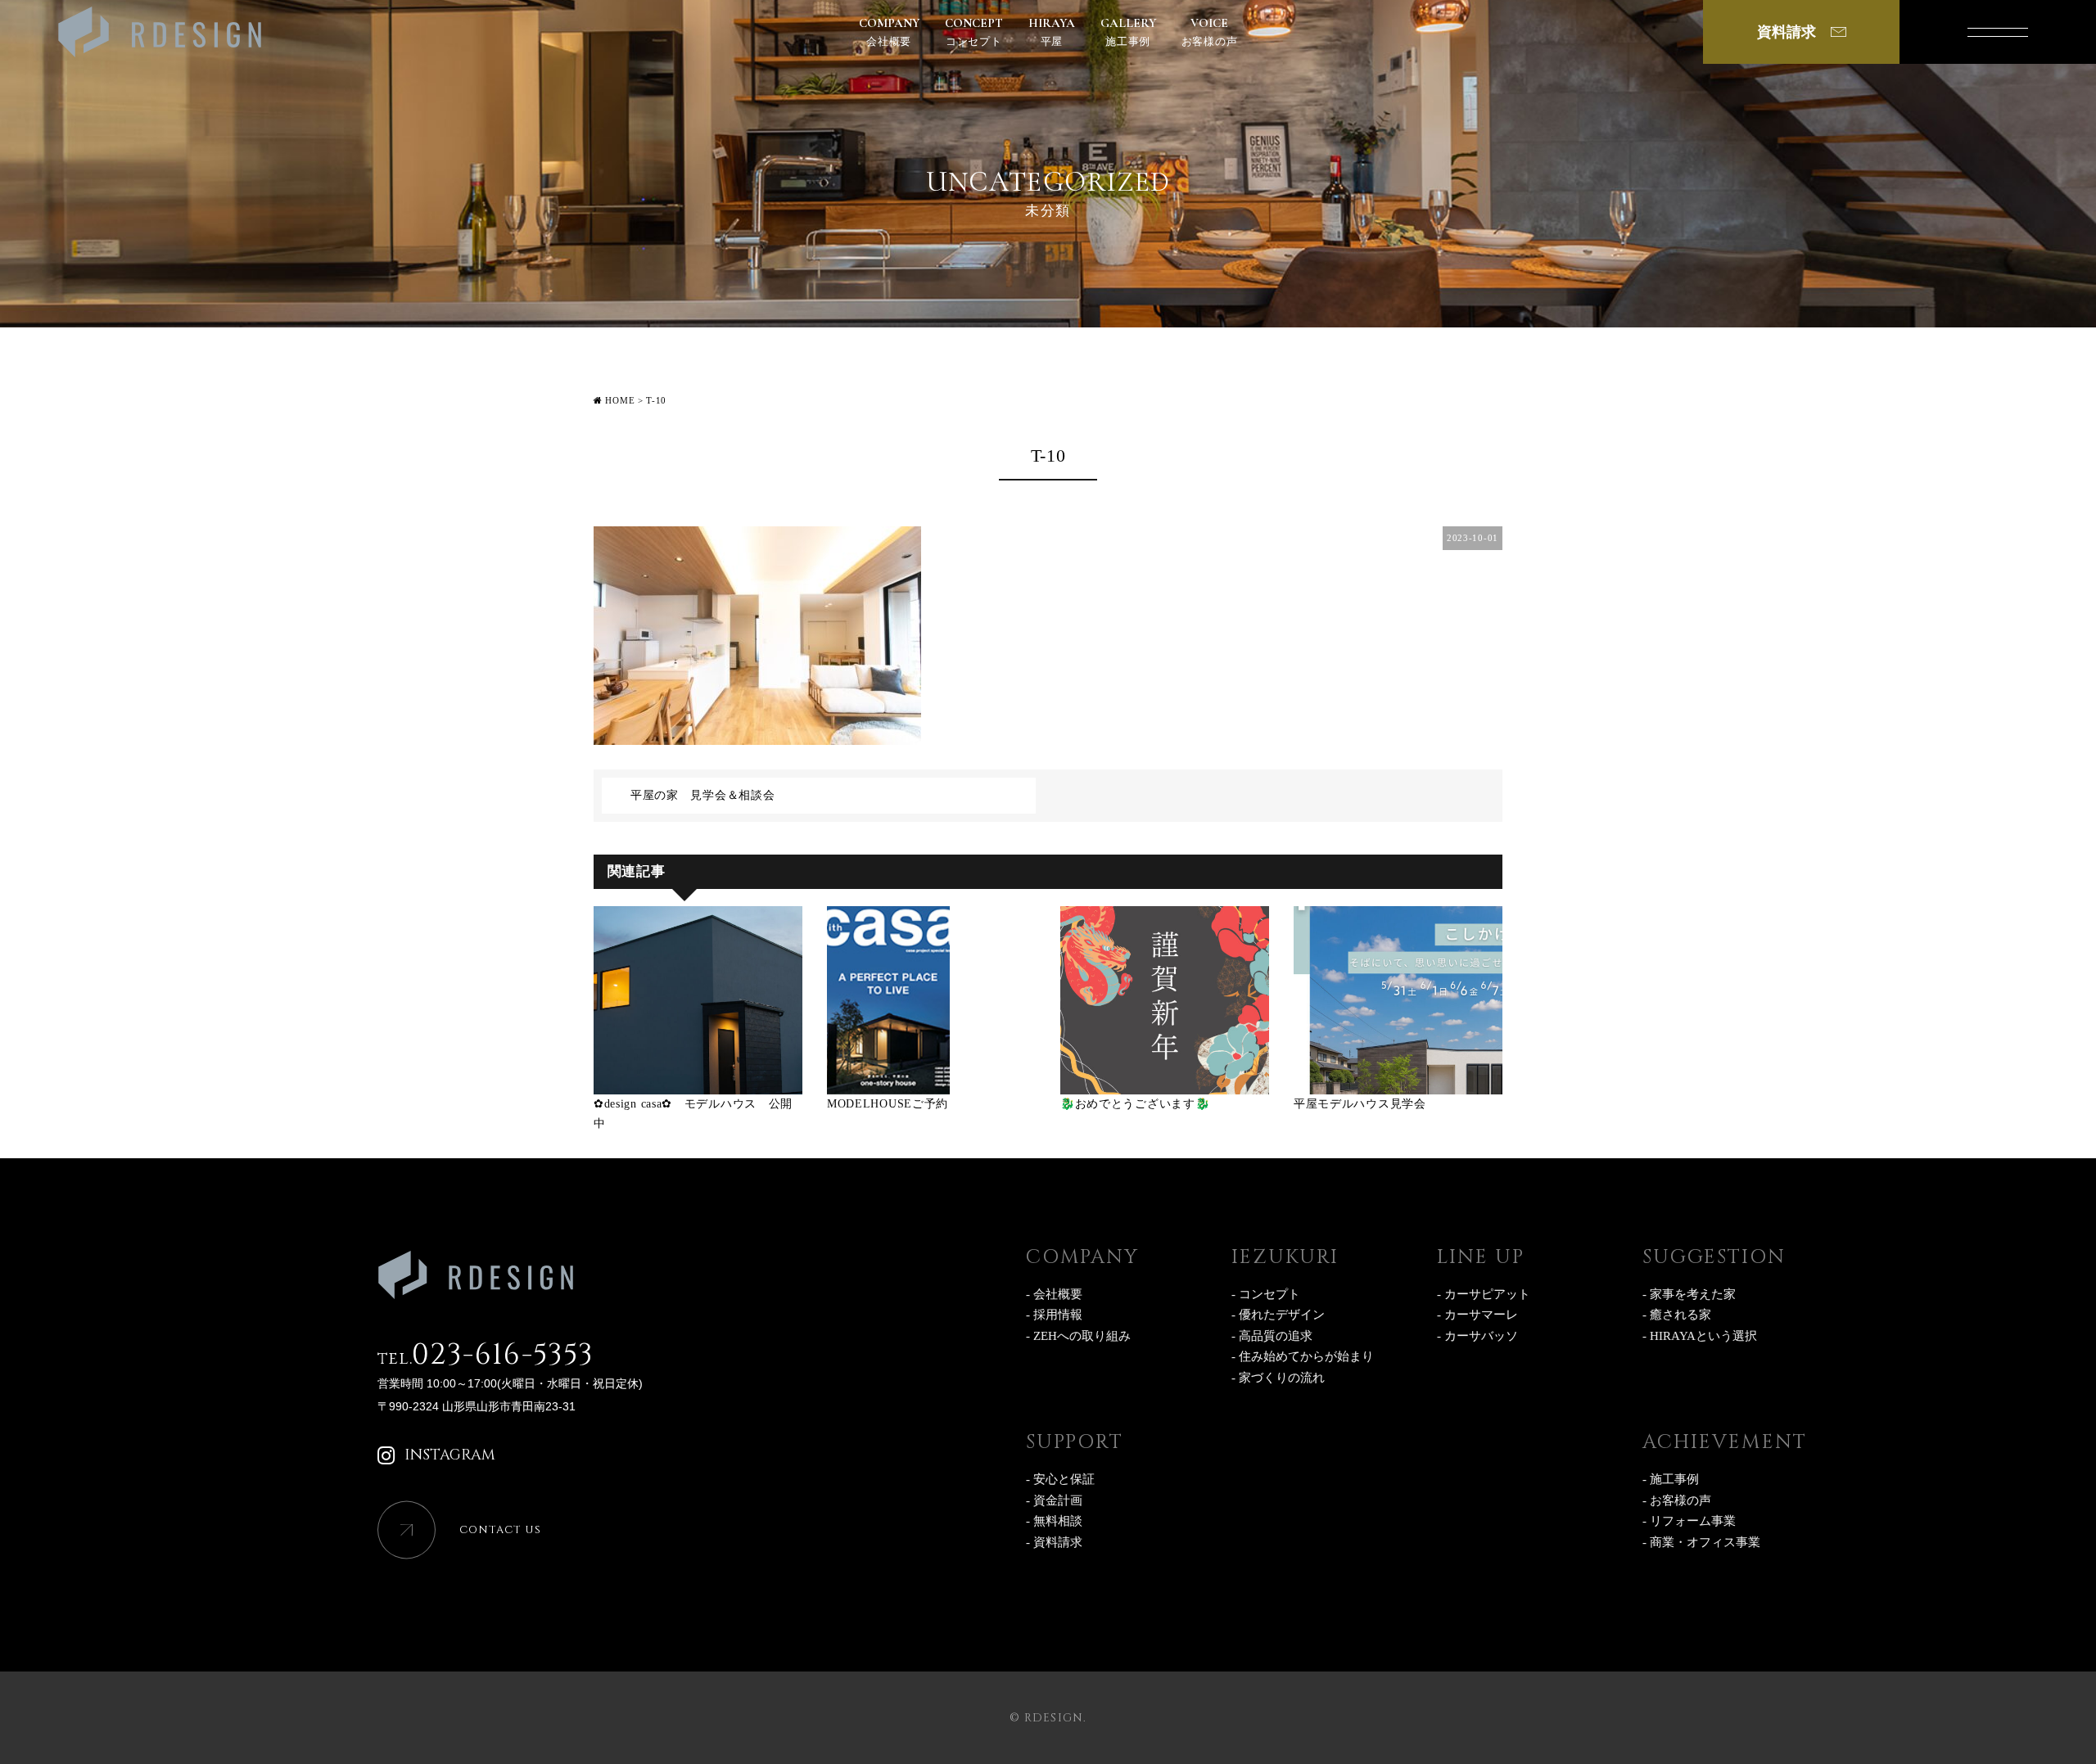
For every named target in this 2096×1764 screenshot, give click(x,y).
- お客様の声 (1677, 1500)
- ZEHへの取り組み (1078, 1336)
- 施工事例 (1671, 1479)
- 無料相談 (1054, 1521)
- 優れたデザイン (1278, 1315)
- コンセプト (1266, 1294)
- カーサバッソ (1477, 1336)
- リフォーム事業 (1689, 1521)
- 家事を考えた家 (1689, 1294)
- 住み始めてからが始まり (1303, 1356)
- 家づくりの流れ (1278, 1378)
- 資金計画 (1054, 1500)
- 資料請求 (1054, 1542)
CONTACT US (500, 1530)
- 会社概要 (1054, 1294)
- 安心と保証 (1060, 1479)
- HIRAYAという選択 (1700, 1336)
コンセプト (974, 32)
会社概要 (889, 32)
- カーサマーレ (1477, 1315)
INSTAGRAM (450, 1455)
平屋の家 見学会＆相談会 (702, 795)
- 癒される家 (1677, 1315)
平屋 (1052, 32)
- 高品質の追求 (1272, 1336)
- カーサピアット (1484, 1294)
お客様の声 (1209, 32)
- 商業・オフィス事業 (1701, 1542)
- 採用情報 (1054, 1315)
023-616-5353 (486, 1355)
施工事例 (1128, 32)
